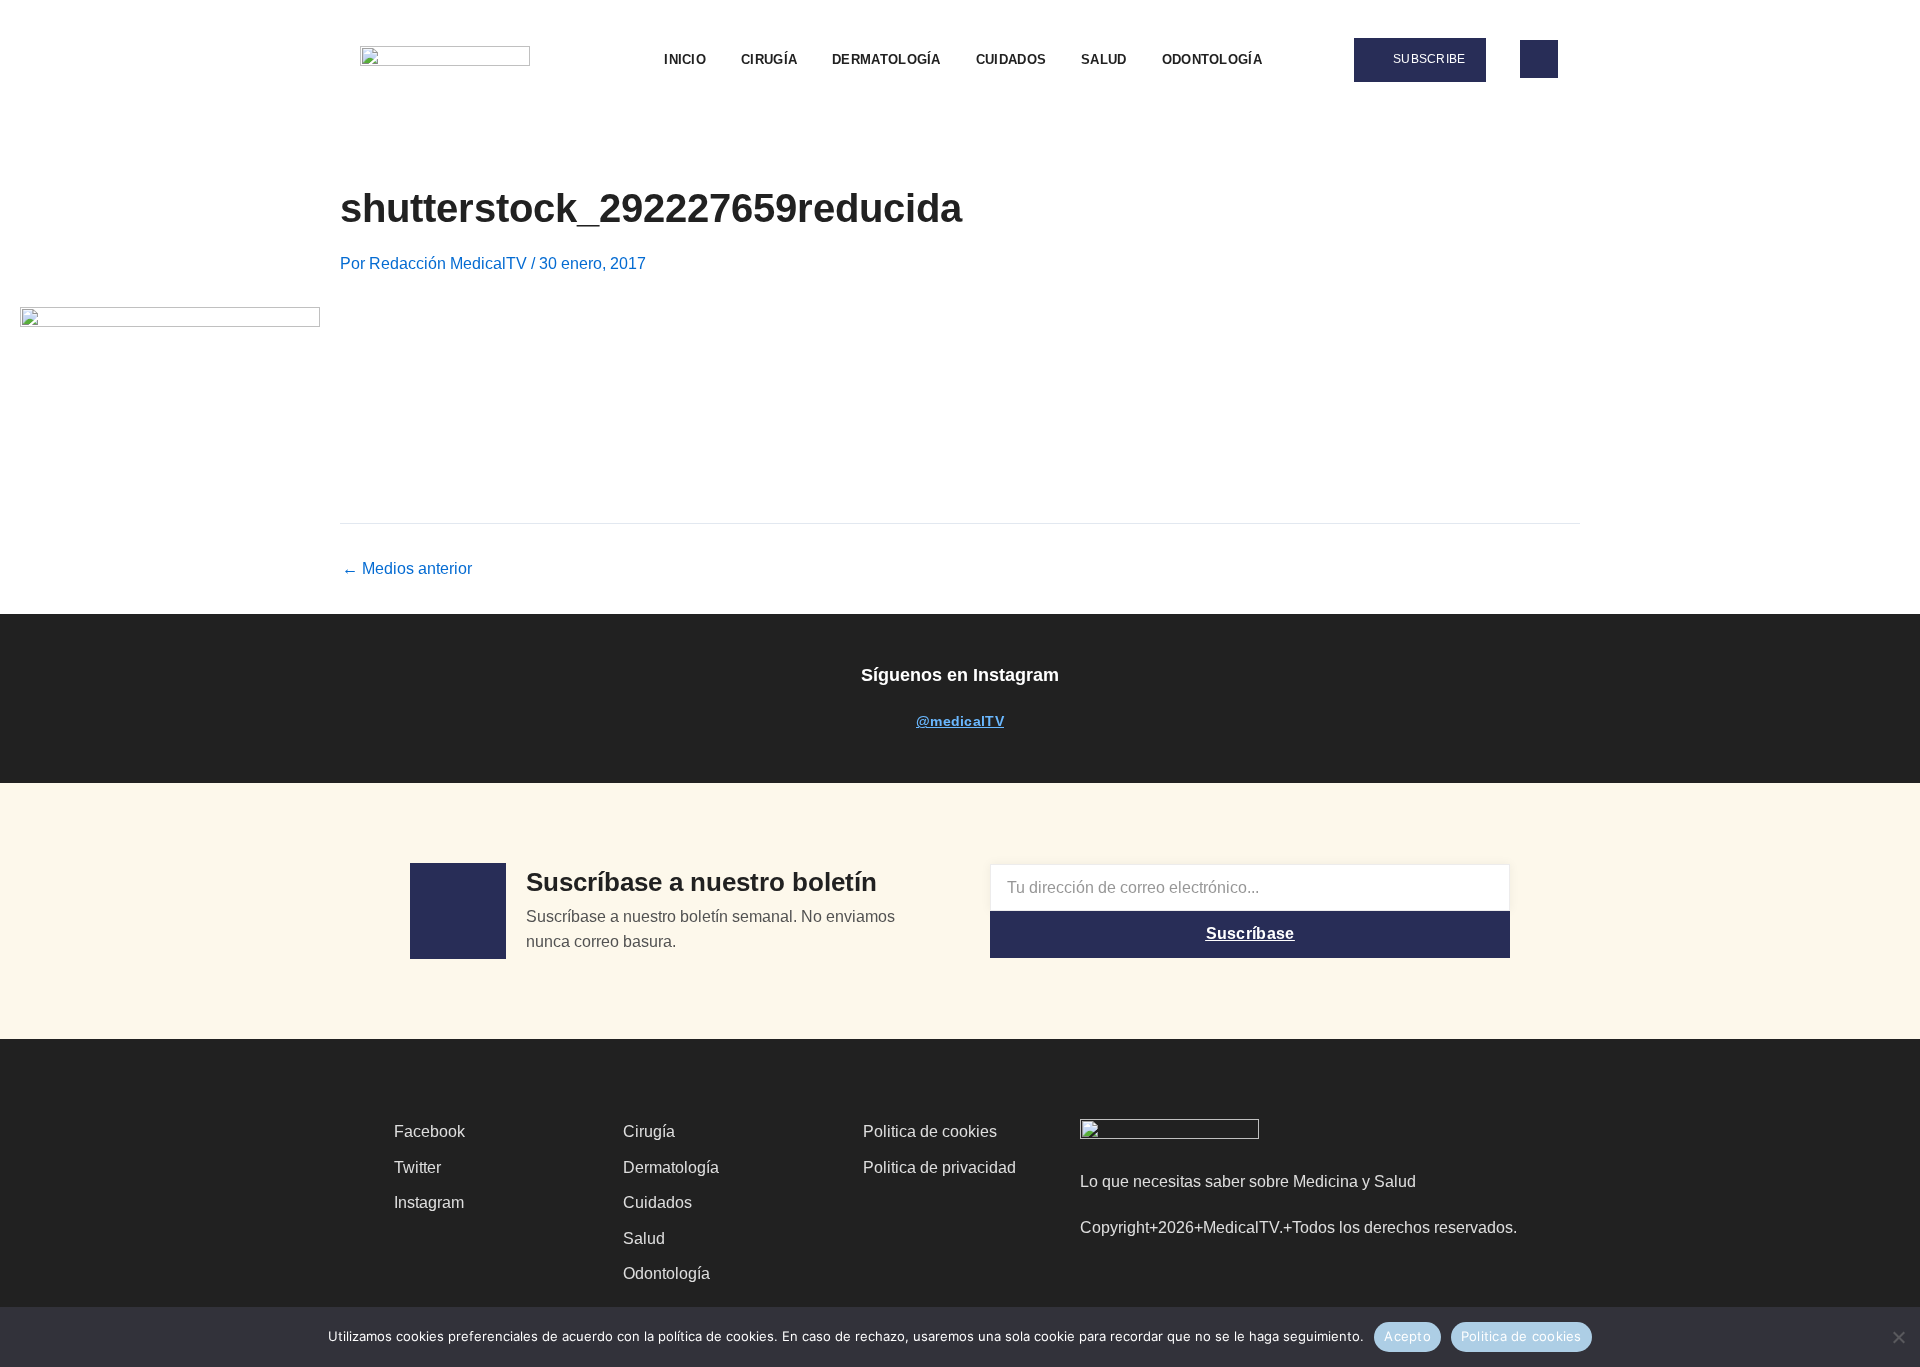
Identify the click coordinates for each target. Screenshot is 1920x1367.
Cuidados (1011, 59)
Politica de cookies (1521, 1336)
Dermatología (886, 59)
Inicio (685, 59)
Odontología (1212, 59)
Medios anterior (407, 569)
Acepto (1407, 1336)
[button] (1307, 60)
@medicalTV (960, 721)
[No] (1897, 1334)
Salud (1104, 59)
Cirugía (769, 59)
